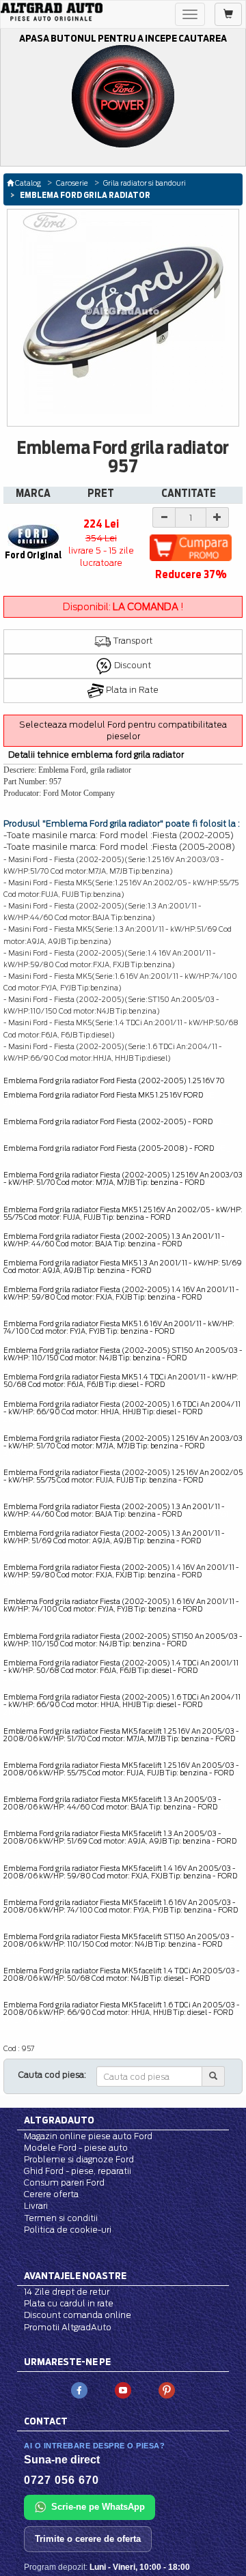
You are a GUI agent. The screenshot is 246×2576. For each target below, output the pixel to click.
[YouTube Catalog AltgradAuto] (123, 2389)
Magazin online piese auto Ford (88, 2136)
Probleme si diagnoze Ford (79, 2159)
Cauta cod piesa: (52, 2075)
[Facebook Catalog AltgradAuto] (79, 2389)
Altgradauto (59, 2120)
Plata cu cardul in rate (69, 2303)
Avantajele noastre (75, 2276)
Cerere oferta (51, 2194)
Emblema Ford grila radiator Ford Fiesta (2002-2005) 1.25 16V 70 (114, 1081)
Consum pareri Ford (64, 2183)
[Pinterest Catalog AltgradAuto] (167, 2389)
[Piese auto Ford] (52, 12)
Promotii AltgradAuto (68, 2327)
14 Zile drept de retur (67, 2292)
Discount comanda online (78, 2315)
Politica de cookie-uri (68, 2230)
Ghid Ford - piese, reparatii (78, 2171)
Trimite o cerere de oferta (88, 2539)
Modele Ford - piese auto (76, 2148)
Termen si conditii (61, 2218)
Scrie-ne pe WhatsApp (98, 2507)
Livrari (36, 2206)
